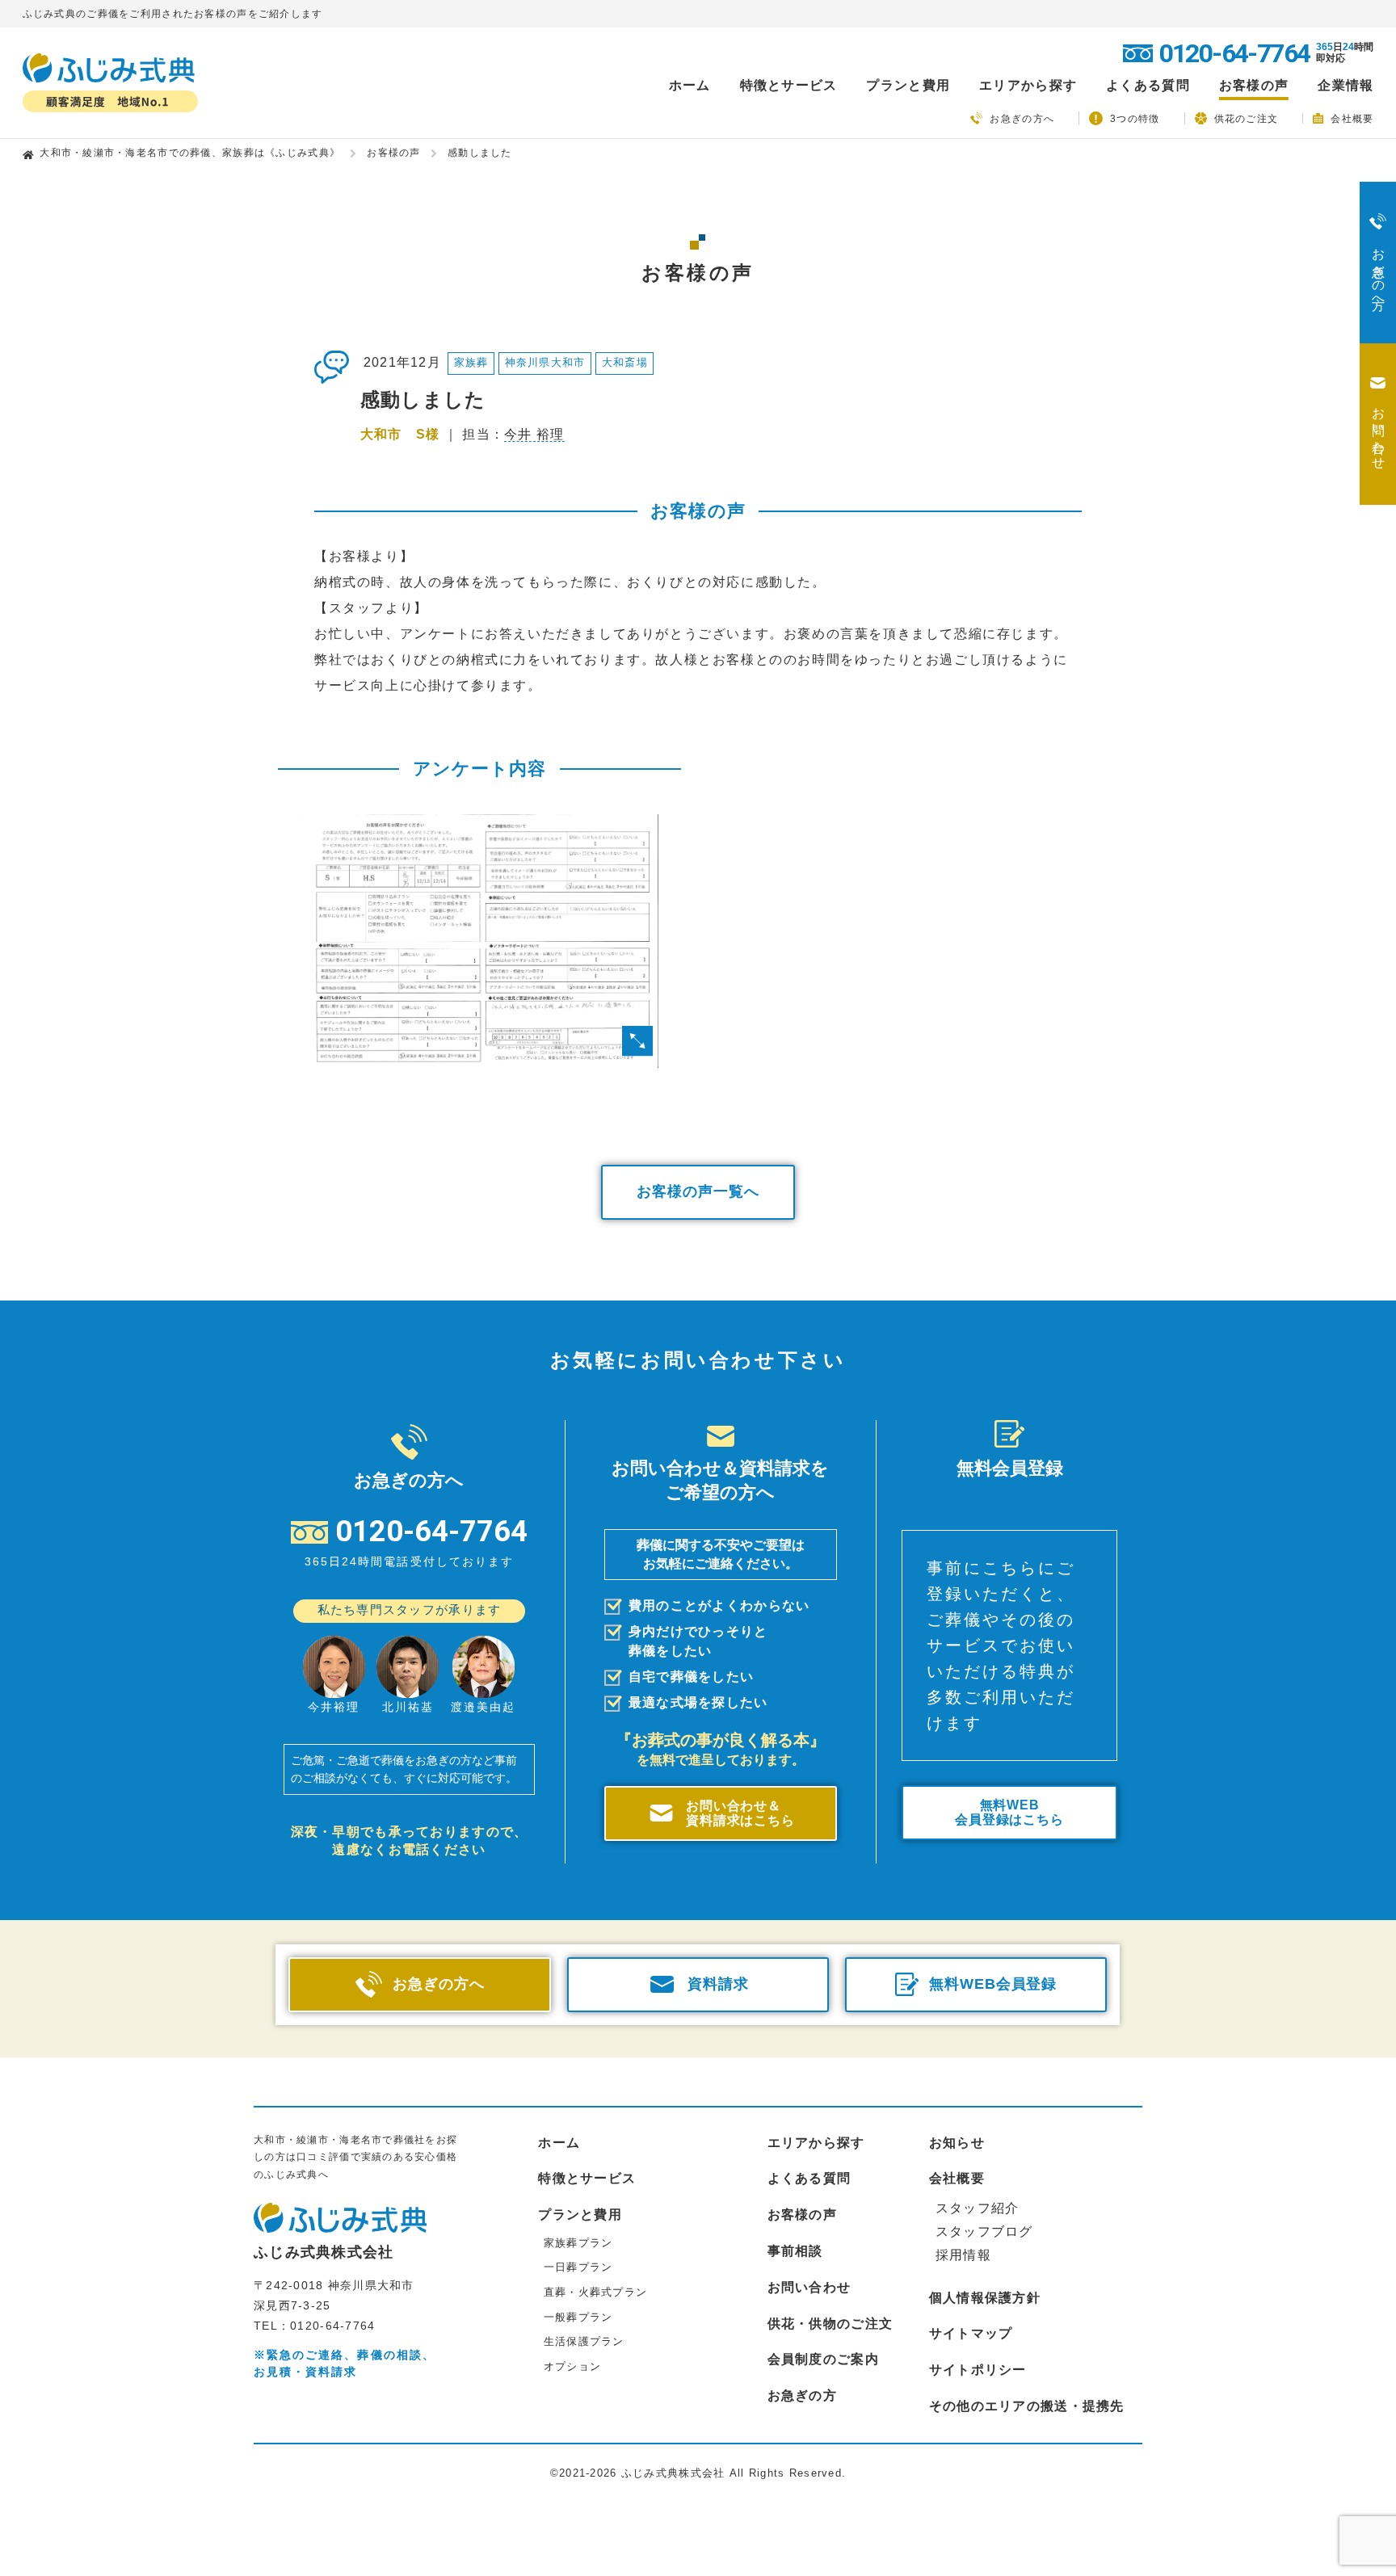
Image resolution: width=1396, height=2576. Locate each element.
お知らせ (957, 2143)
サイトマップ (971, 2333)
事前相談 (795, 2251)
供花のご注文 (1247, 118)
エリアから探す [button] (1028, 86)
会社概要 (1352, 118)
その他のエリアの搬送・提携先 (1027, 2406)
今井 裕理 (534, 434)
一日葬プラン (578, 2267)
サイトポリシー (978, 2370)
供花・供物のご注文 (830, 2324)
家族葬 (471, 362)
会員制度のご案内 (823, 2359)
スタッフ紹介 (978, 2208)
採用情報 (963, 2255)
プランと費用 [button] (908, 86)
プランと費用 (580, 2215)
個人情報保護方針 (985, 2298)
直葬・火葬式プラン (596, 2292)
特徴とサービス (587, 2178)
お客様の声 (1254, 86)
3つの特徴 (1135, 119)
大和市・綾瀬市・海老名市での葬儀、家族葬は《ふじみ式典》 (190, 153)
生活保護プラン (584, 2341)
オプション (572, 2366)
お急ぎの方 (802, 2395)
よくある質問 (1148, 86)
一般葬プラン (578, 2317)
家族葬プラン (578, 2243)
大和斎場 (625, 362)
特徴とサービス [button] (789, 86)
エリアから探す (816, 2143)
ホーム (690, 86)
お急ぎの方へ (1022, 119)
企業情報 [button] (1346, 86)
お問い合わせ (809, 2287)
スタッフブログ (984, 2231)
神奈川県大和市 (545, 362)
